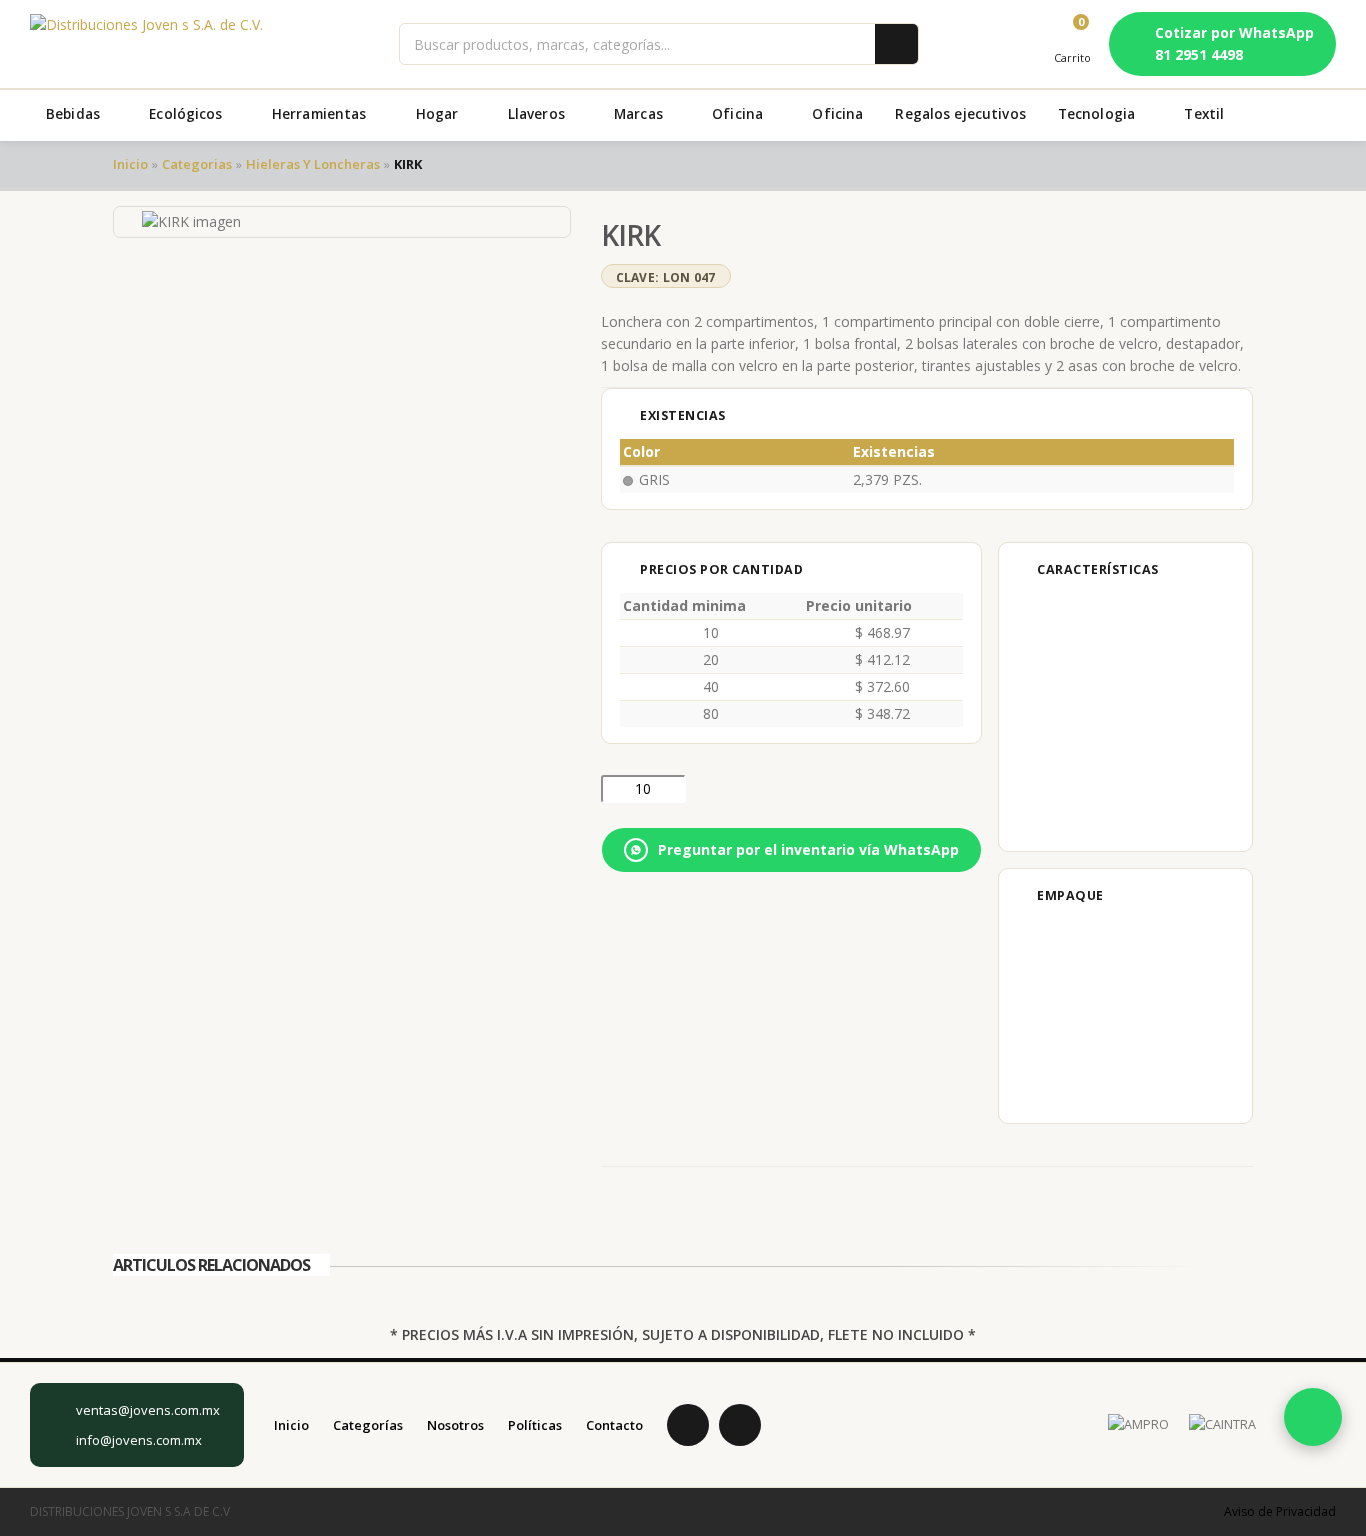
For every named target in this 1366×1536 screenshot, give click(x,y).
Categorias (197, 164)
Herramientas (321, 114)
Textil (1206, 114)
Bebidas (75, 114)
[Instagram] (740, 1425)
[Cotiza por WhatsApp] (1313, 1417)
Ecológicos (188, 114)
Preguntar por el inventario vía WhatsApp (808, 849)
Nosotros (455, 1425)
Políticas (535, 1425)
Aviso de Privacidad (1280, 1511)
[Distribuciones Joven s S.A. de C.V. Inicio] (146, 44)
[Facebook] (688, 1425)
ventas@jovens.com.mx (148, 1410)
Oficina (739, 114)
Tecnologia (1099, 114)
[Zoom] (554, 220)
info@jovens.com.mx (139, 1440)
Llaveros (538, 114)
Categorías (368, 1425)
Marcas (640, 114)
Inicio (130, 164)
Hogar (439, 114)
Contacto (614, 1425)
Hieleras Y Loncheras (313, 164)
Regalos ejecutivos (960, 114)
